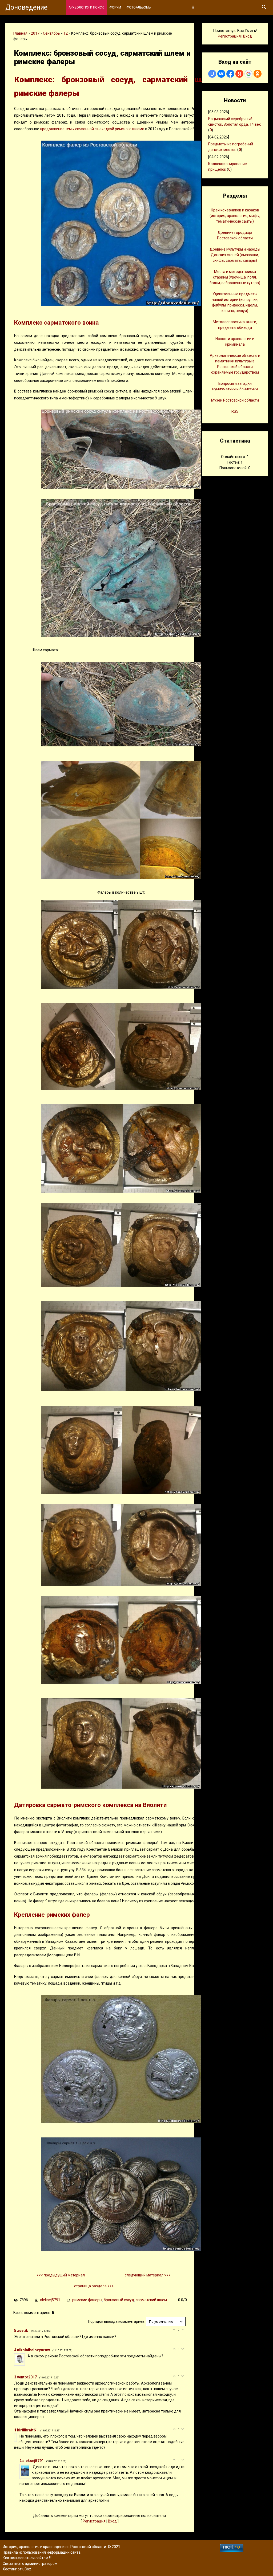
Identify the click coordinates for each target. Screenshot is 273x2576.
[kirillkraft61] (19, 2436)
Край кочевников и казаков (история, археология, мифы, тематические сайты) (235, 216)
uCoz (27, 2569)
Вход (112, 2521)
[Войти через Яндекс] (239, 74)
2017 (35, 33)
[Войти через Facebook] (230, 74)
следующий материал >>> (148, 2275)
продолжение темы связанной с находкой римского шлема (92, 129)
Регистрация (94, 2521)
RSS (235, 411)
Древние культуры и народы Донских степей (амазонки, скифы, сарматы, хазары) (235, 255)
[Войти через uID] (212, 74)
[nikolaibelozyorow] (27, 2356)
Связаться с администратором (30, 2563)
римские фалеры (87, 2300)
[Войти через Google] (248, 74)
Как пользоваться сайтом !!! (27, 2558)
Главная (20, 33)
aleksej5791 (50, 2300)
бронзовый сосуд (119, 2300)
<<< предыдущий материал (61, 2275)
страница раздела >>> (94, 2286)
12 (66, 33)
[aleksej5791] (32, 2467)
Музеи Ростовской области (235, 400)
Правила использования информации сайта (42, 2552)
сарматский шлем (151, 2300)
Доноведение (26, 7)
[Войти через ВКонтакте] (221, 74)
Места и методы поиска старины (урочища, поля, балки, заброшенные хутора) (235, 277)
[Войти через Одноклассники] (258, 74)
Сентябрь (51, 33)
